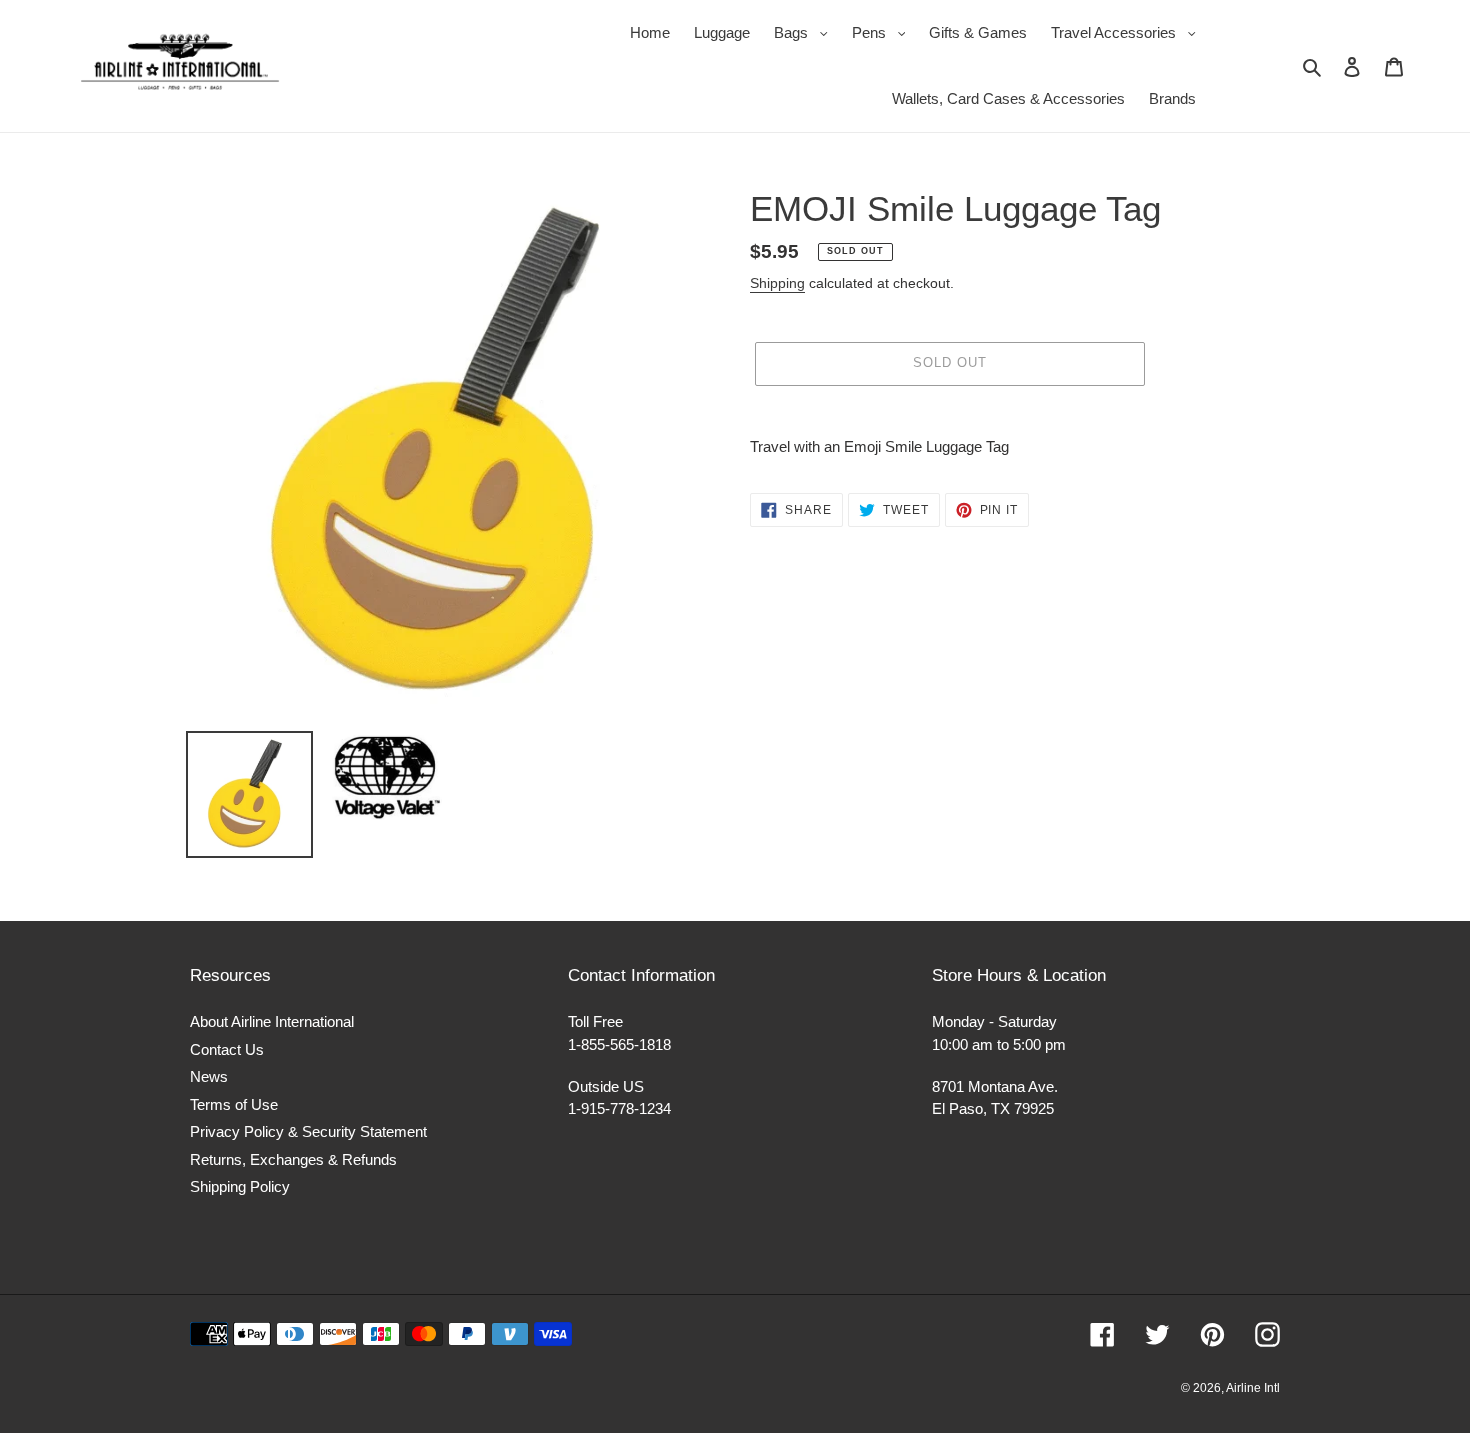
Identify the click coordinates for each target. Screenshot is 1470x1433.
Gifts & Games (978, 32)
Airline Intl (1253, 1388)
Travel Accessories (1128, 32)
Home (650, 32)
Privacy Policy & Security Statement (308, 1131)
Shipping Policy (240, 1186)
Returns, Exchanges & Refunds (293, 1159)
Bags (806, 32)
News (209, 1076)
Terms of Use (234, 1104)
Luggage (722, 32)
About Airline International (272, 1021)
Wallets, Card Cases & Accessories (1008, 98)
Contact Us (227, 1049)
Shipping (777, 283)
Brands (1172, 98)
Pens (884, 32)
